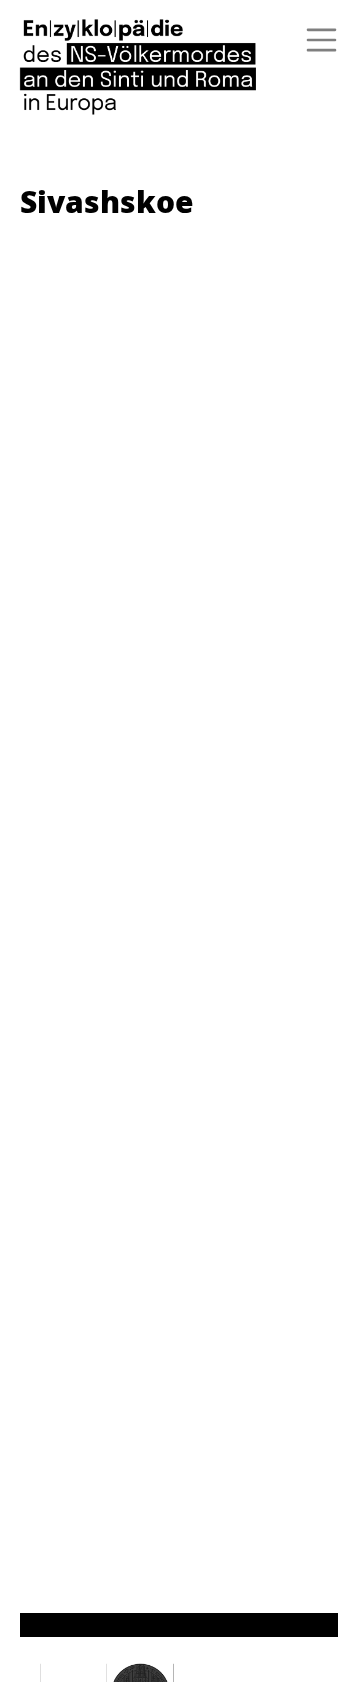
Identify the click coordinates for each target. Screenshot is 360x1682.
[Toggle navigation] (314, 40)
